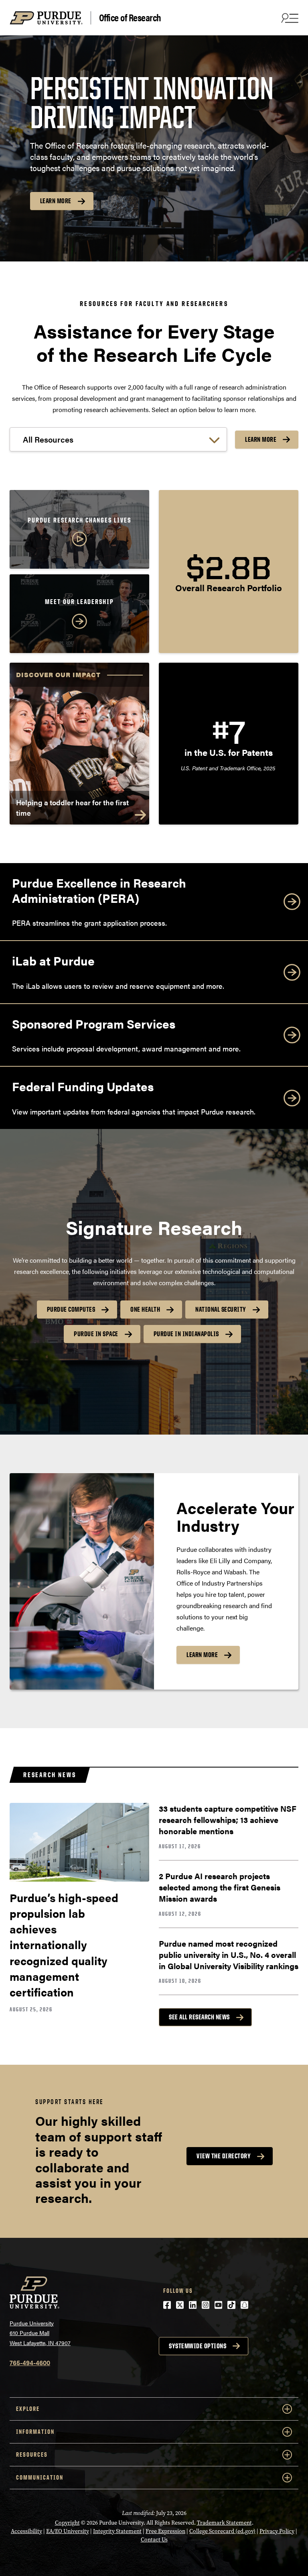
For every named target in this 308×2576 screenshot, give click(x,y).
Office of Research (130, 18)
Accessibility (26, 2531)
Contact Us (154, 2540)
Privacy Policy (277, 2531)
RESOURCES (32, 2455)
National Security (221, 1309)
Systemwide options (198, 2346)
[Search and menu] (289, 18)
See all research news (199, 2017)
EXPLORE (28, 2409)
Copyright (67, 2523)
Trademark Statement (224, 2523)
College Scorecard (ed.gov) (222, 2531)
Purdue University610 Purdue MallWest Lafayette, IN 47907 (40, 2333)
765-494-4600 (30, 2363)
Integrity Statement (117, 2531)
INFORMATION (35, 2432)
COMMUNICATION (40, 2477)
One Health (145, 1309)
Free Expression (165, 2531)
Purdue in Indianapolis (186, 1334)
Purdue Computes (71, 1309)
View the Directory (224, 2156)
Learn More (56, 201)
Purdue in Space (96, 1334)
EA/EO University (68, 2531)
